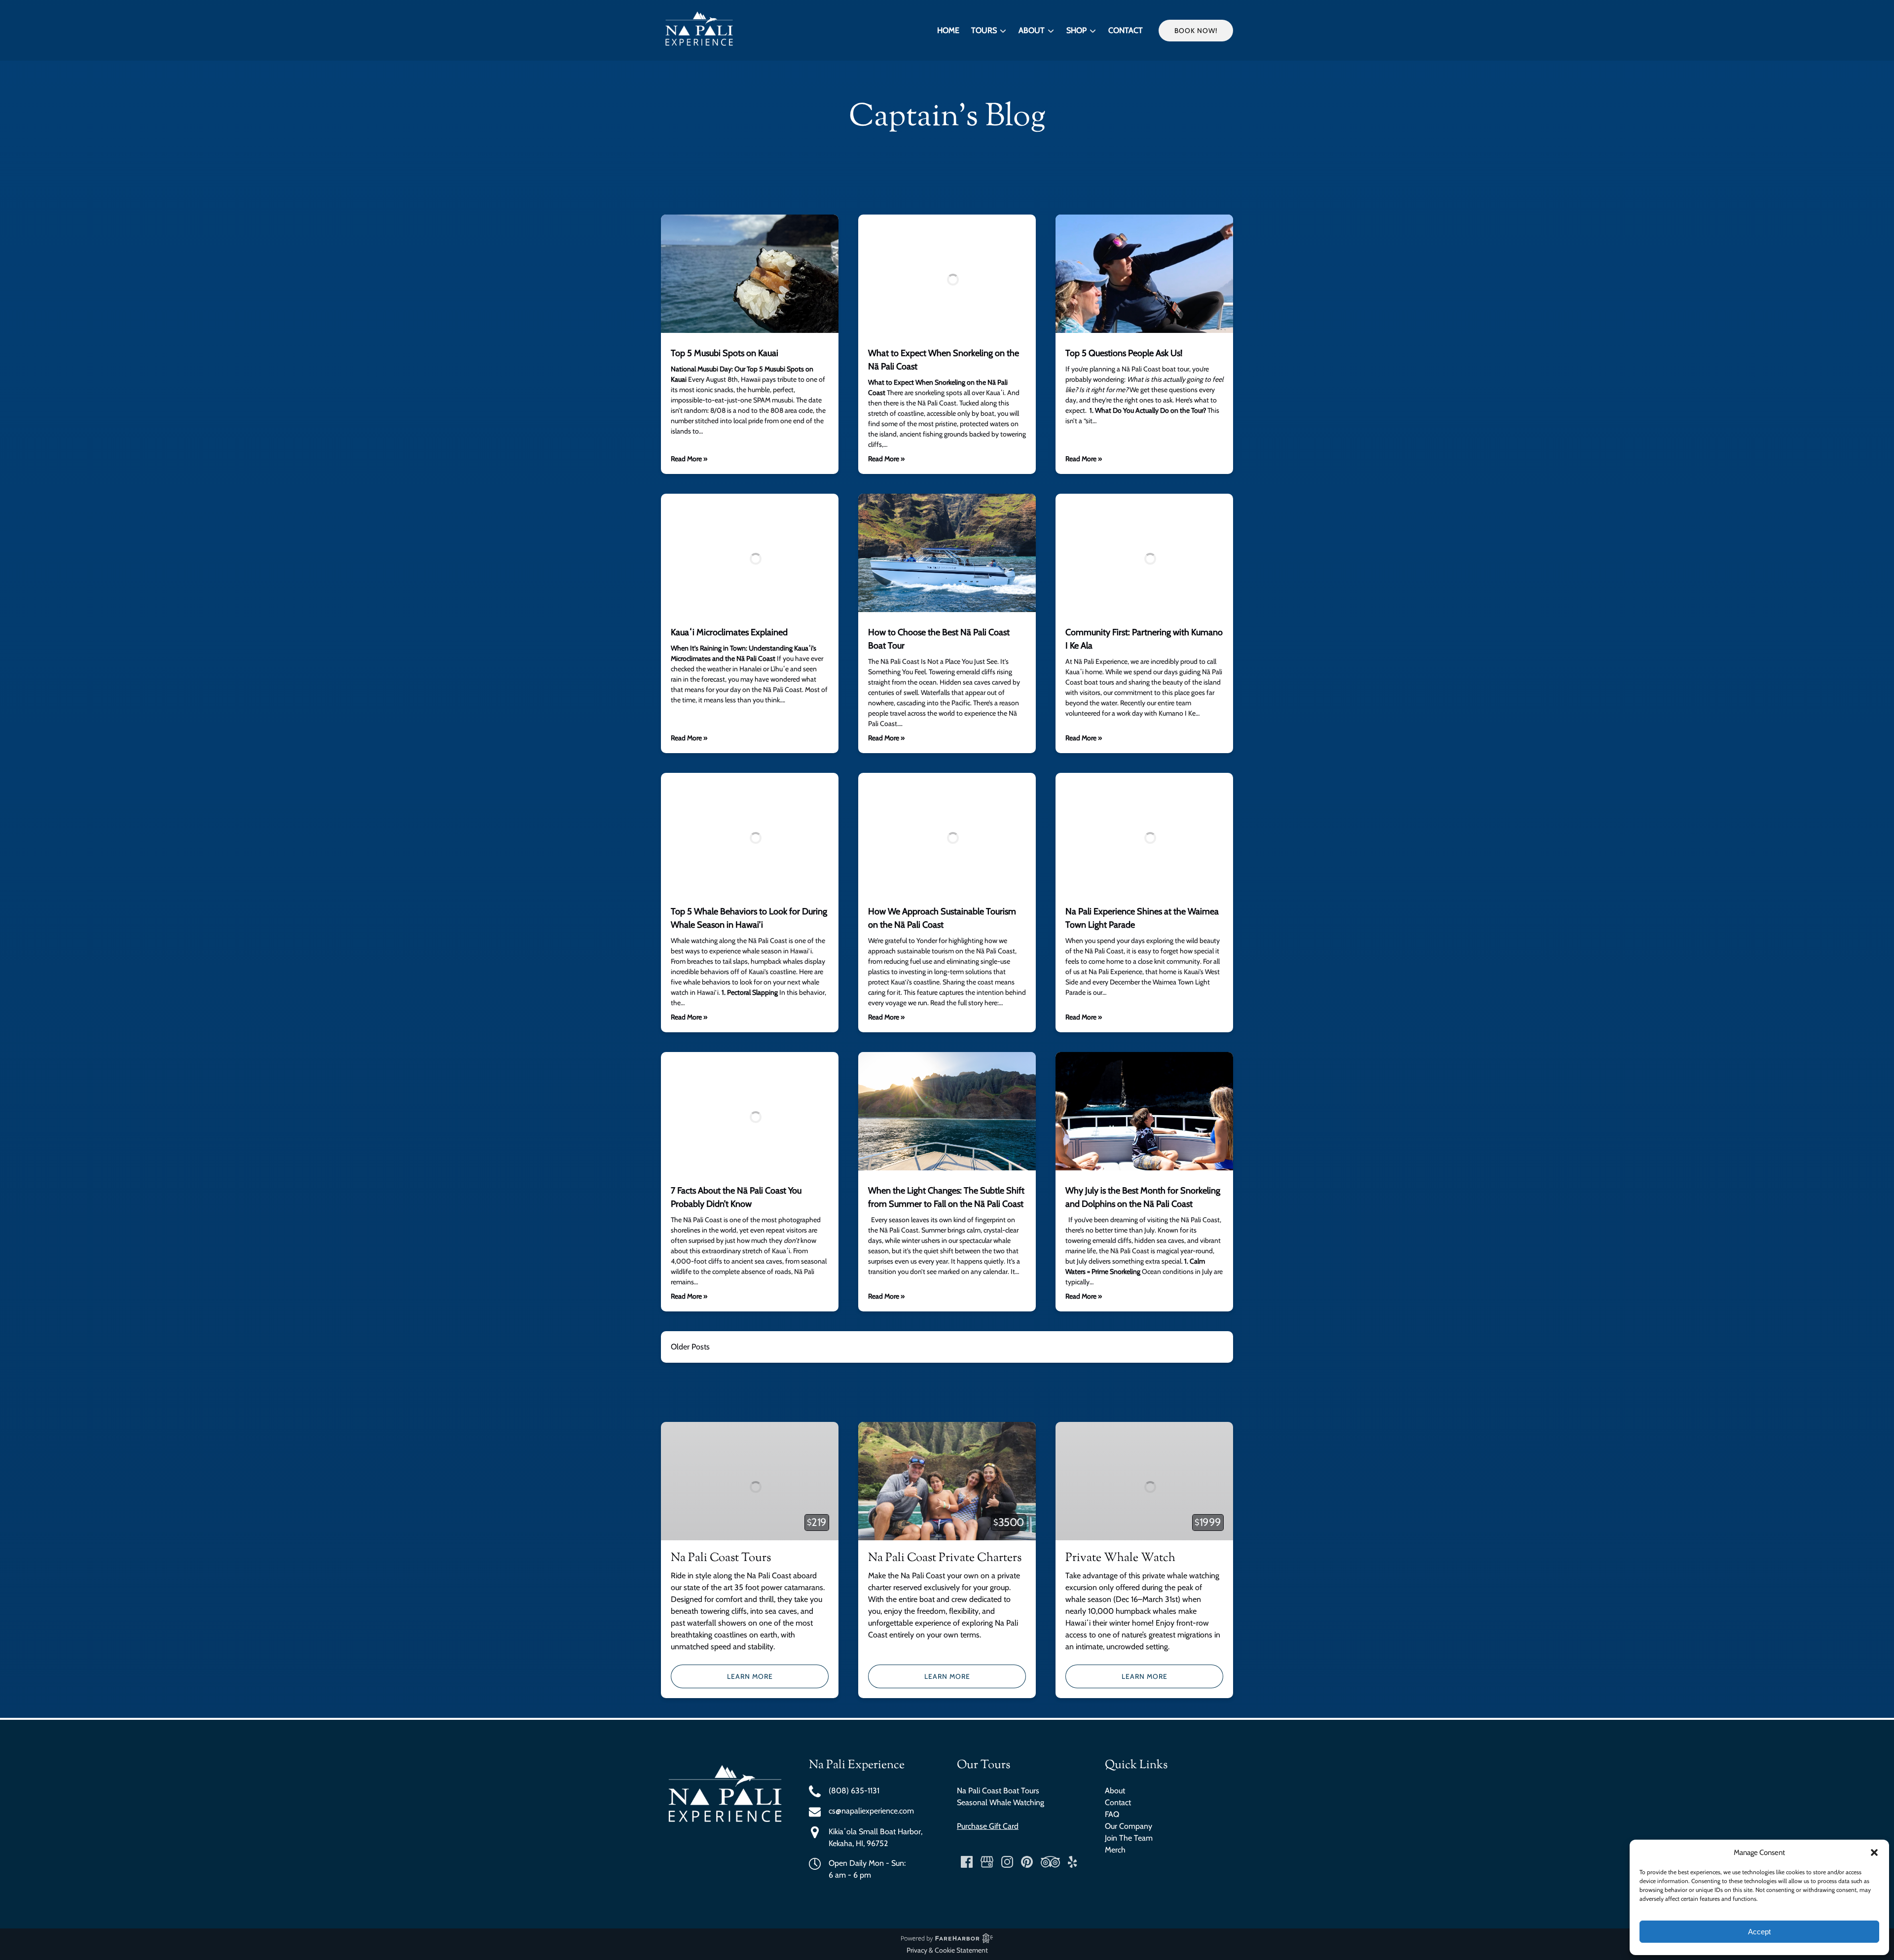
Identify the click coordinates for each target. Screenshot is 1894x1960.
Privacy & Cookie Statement (947, 1950)
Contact (1126, 30)
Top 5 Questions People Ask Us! (1124, 353)
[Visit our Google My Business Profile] (987, 1862)
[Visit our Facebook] (967, 1862)
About (1115, 1791)
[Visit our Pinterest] (1027, 1862)
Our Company (1129, 1826)
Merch (1115, 1850)
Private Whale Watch (1120, 1558)
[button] (1874, 1852)
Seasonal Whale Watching (1001, 1802)
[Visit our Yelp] (1072, 1862)
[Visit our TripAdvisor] (1050, 1862)
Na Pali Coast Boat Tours (998, 1791)
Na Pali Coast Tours (721, 1558)
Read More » (689, 459)
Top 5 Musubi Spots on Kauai (725, 353)
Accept (1759, 1932)
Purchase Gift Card (988, 1826)
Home (948, 30)
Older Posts (690, 1347)
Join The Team (1129, 1838)
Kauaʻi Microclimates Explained (729, 632)
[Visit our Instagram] (1007, 1862)
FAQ (1112, 1814)
